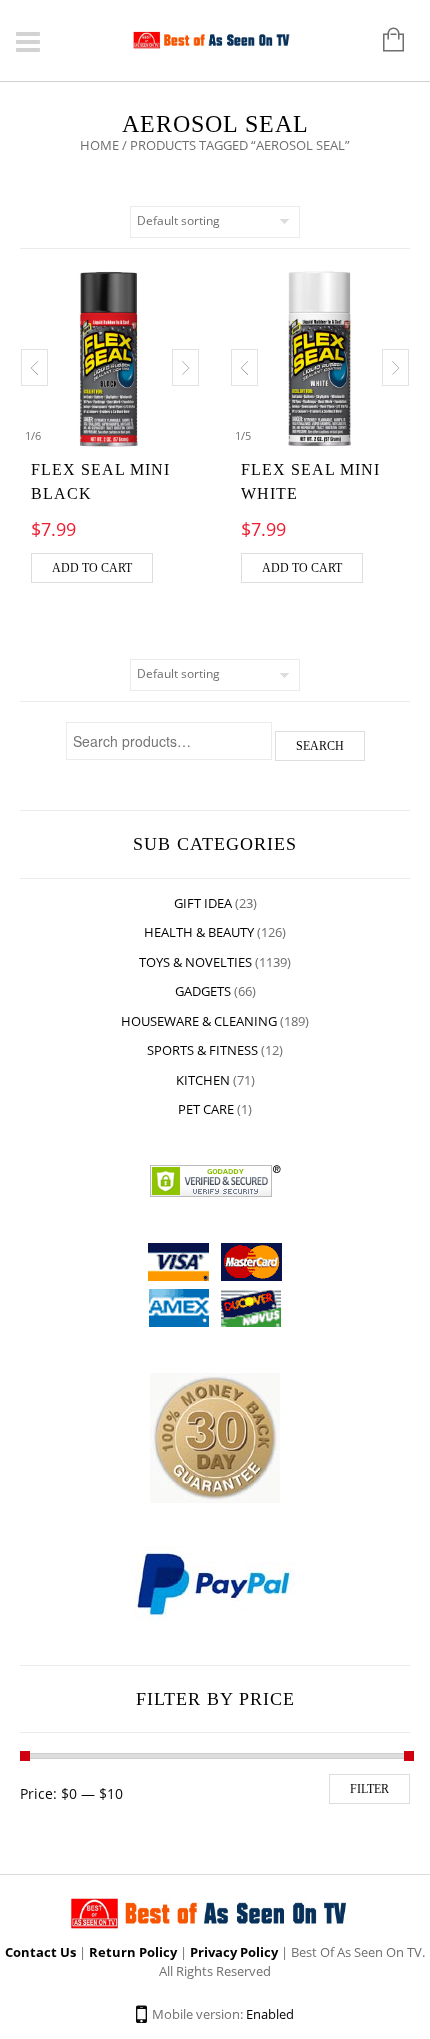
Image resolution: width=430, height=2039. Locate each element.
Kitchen (203, 1080)
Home (99, 145)
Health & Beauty (199, 932)
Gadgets (203, 991)
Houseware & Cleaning (199, 1021)
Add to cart (92, 568)
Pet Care (206, 1109)
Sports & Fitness (202, 1050)
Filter (369, 1789)
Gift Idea (203, 903)
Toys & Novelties (195, 962)
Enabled (270, 2014)
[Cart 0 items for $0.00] (383, 41)
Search (320, 746)
